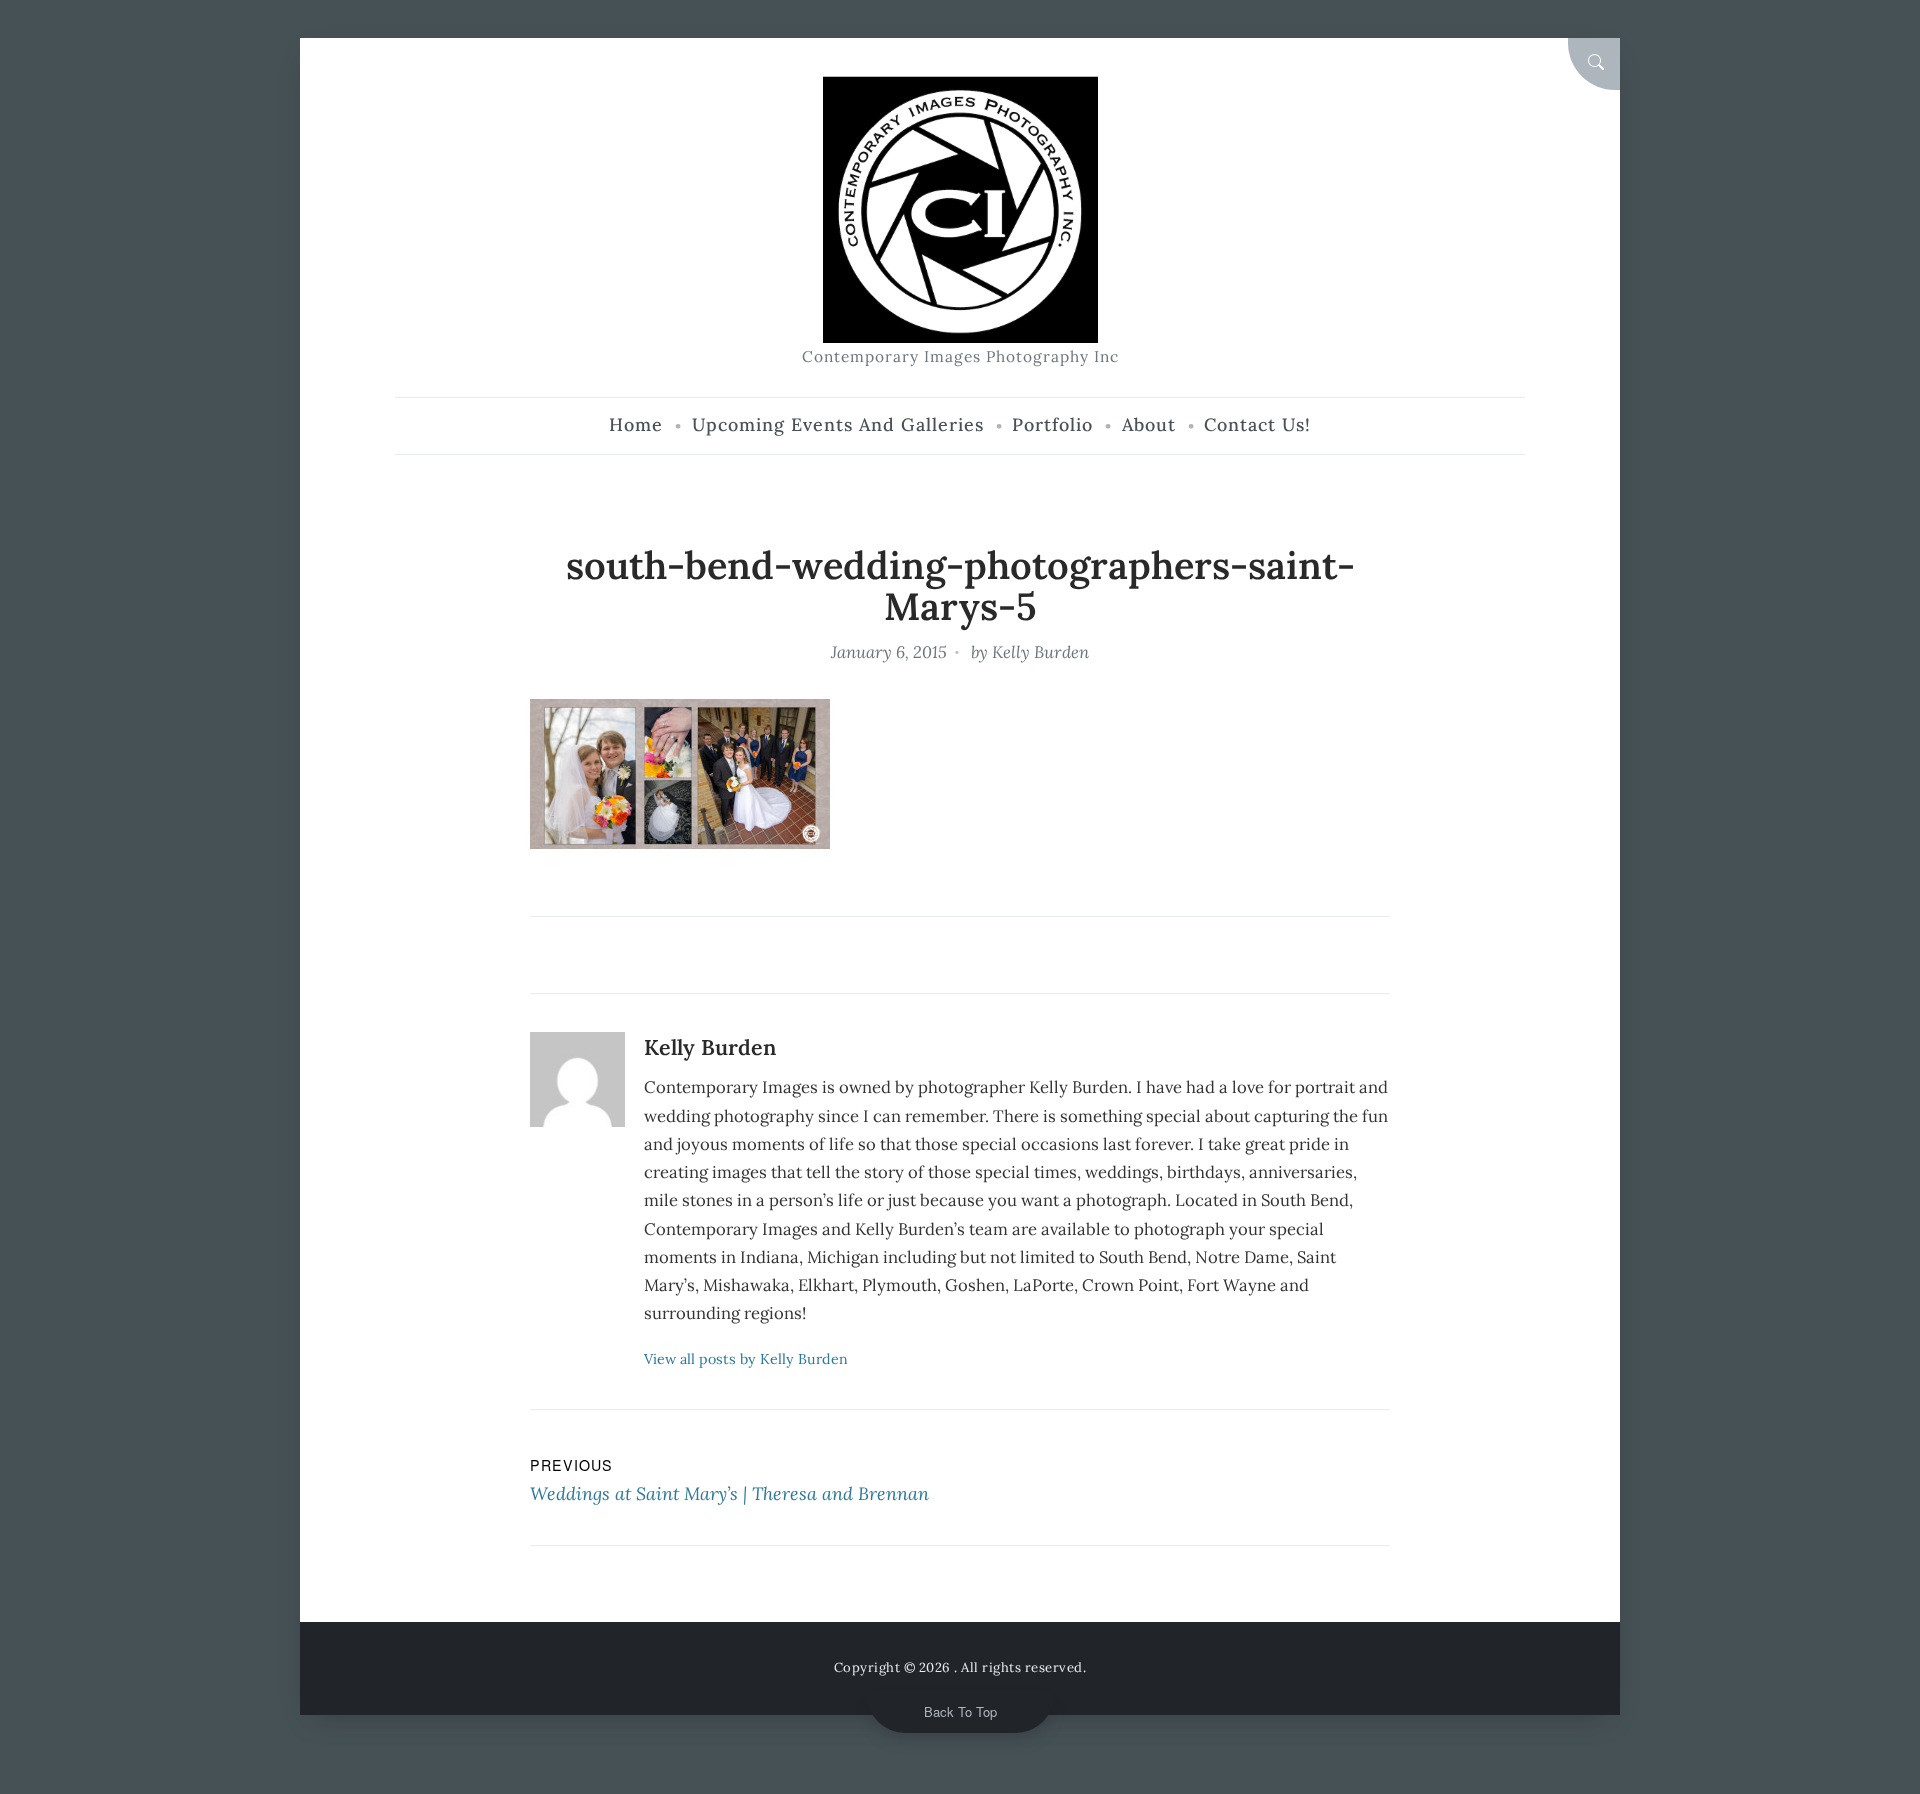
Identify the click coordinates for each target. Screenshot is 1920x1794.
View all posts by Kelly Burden (746, 1359)
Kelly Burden (1040, 652)
